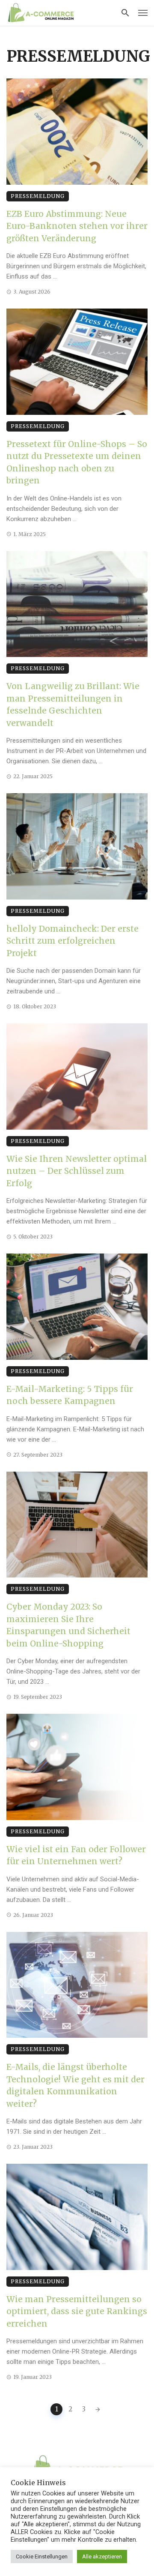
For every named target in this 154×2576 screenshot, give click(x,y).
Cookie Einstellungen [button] (42, 2557)
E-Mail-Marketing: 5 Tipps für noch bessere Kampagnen (70, 1395)
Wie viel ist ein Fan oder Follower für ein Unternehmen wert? (76, 1855)
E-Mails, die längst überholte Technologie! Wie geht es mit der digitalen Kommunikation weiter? (76, 2085)
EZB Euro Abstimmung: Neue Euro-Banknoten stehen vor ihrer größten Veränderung (77, 226)
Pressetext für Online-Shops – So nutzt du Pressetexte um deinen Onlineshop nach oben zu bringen (77, 462)
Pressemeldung (38, 196)
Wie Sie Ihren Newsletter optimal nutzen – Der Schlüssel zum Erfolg (77, 1171)
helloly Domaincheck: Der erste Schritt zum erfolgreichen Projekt (73, 941)
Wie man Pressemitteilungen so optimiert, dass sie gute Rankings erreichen (77, 2311)
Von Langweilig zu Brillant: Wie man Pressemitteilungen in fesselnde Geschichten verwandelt (73, 705)
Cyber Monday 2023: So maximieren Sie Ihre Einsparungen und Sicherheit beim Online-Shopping (68, 1625)
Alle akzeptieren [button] (102, 2557)
